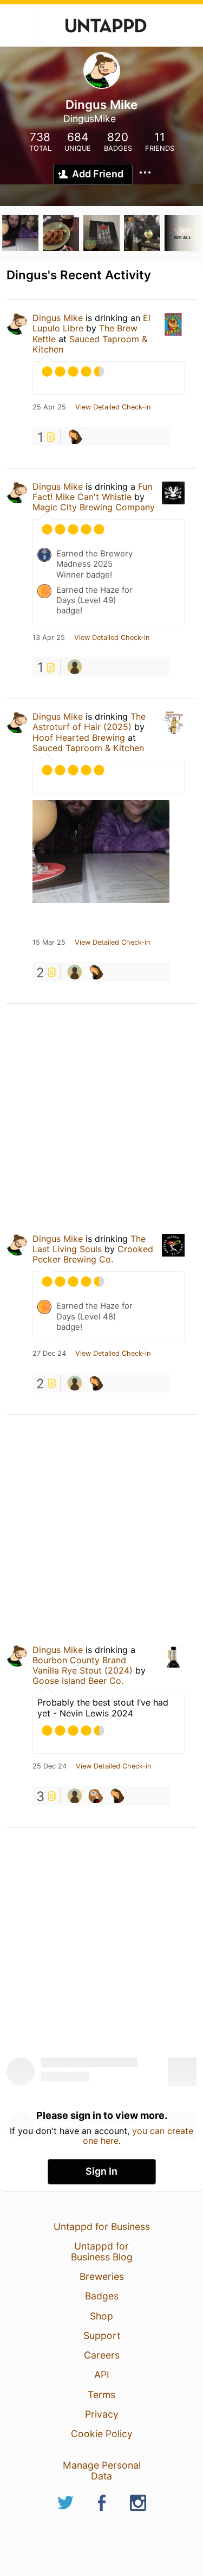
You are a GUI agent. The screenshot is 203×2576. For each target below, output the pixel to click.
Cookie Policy (102, 2434)
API (102, 2375)
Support (102, 2335)
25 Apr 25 (49, 407)
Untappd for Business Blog (102, 2251)
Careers (102, 2355)
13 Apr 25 (49, 638)
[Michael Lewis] (75, 667)
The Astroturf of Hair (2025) (89, 722)
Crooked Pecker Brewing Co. (93, 1254)
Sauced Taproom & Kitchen (90, 344)
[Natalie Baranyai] (75, 437)
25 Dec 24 (50, 1766)
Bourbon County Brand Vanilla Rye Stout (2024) (83, 1665)
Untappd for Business (102, 2226)
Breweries (102, 2276)
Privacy (102, 2414)
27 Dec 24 (49, 1354)
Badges (102, 2296)
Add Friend (98, 174)
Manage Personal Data (102, 2471)
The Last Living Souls (89, 1244)
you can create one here (138, 2136)
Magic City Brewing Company (94, 507)
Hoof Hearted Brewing (79, 738)
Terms (101, 2395)
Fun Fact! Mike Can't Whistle (92, 492)
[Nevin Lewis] (96, 1796)
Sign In (101, 2171)
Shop (101, 2316)
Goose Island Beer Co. (78, 1681)
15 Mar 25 (49, 943)
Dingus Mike (58, 318)
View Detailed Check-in (113, 407)
